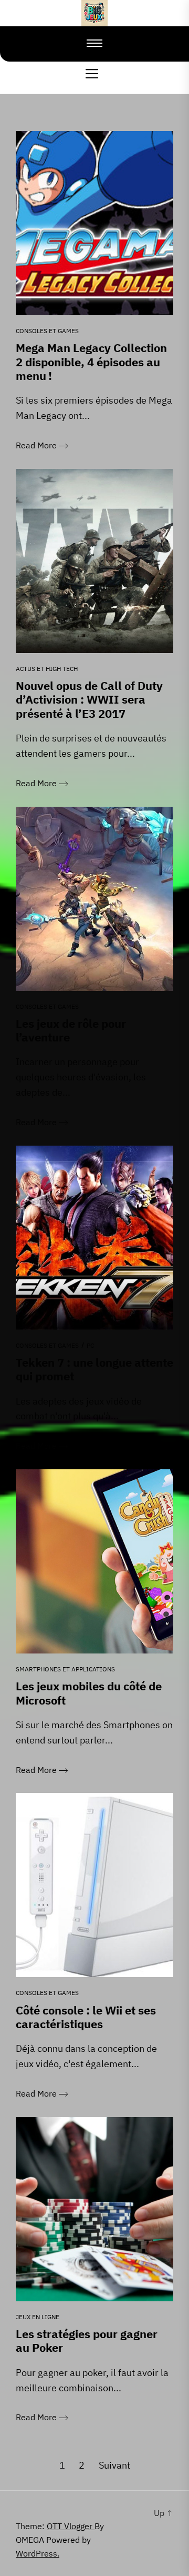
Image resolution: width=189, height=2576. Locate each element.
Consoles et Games (47, 331)
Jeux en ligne (38, 2317)
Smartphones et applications (65, 1669)
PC (90, 1345)
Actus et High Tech (47, 669)
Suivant (114, 2465)
